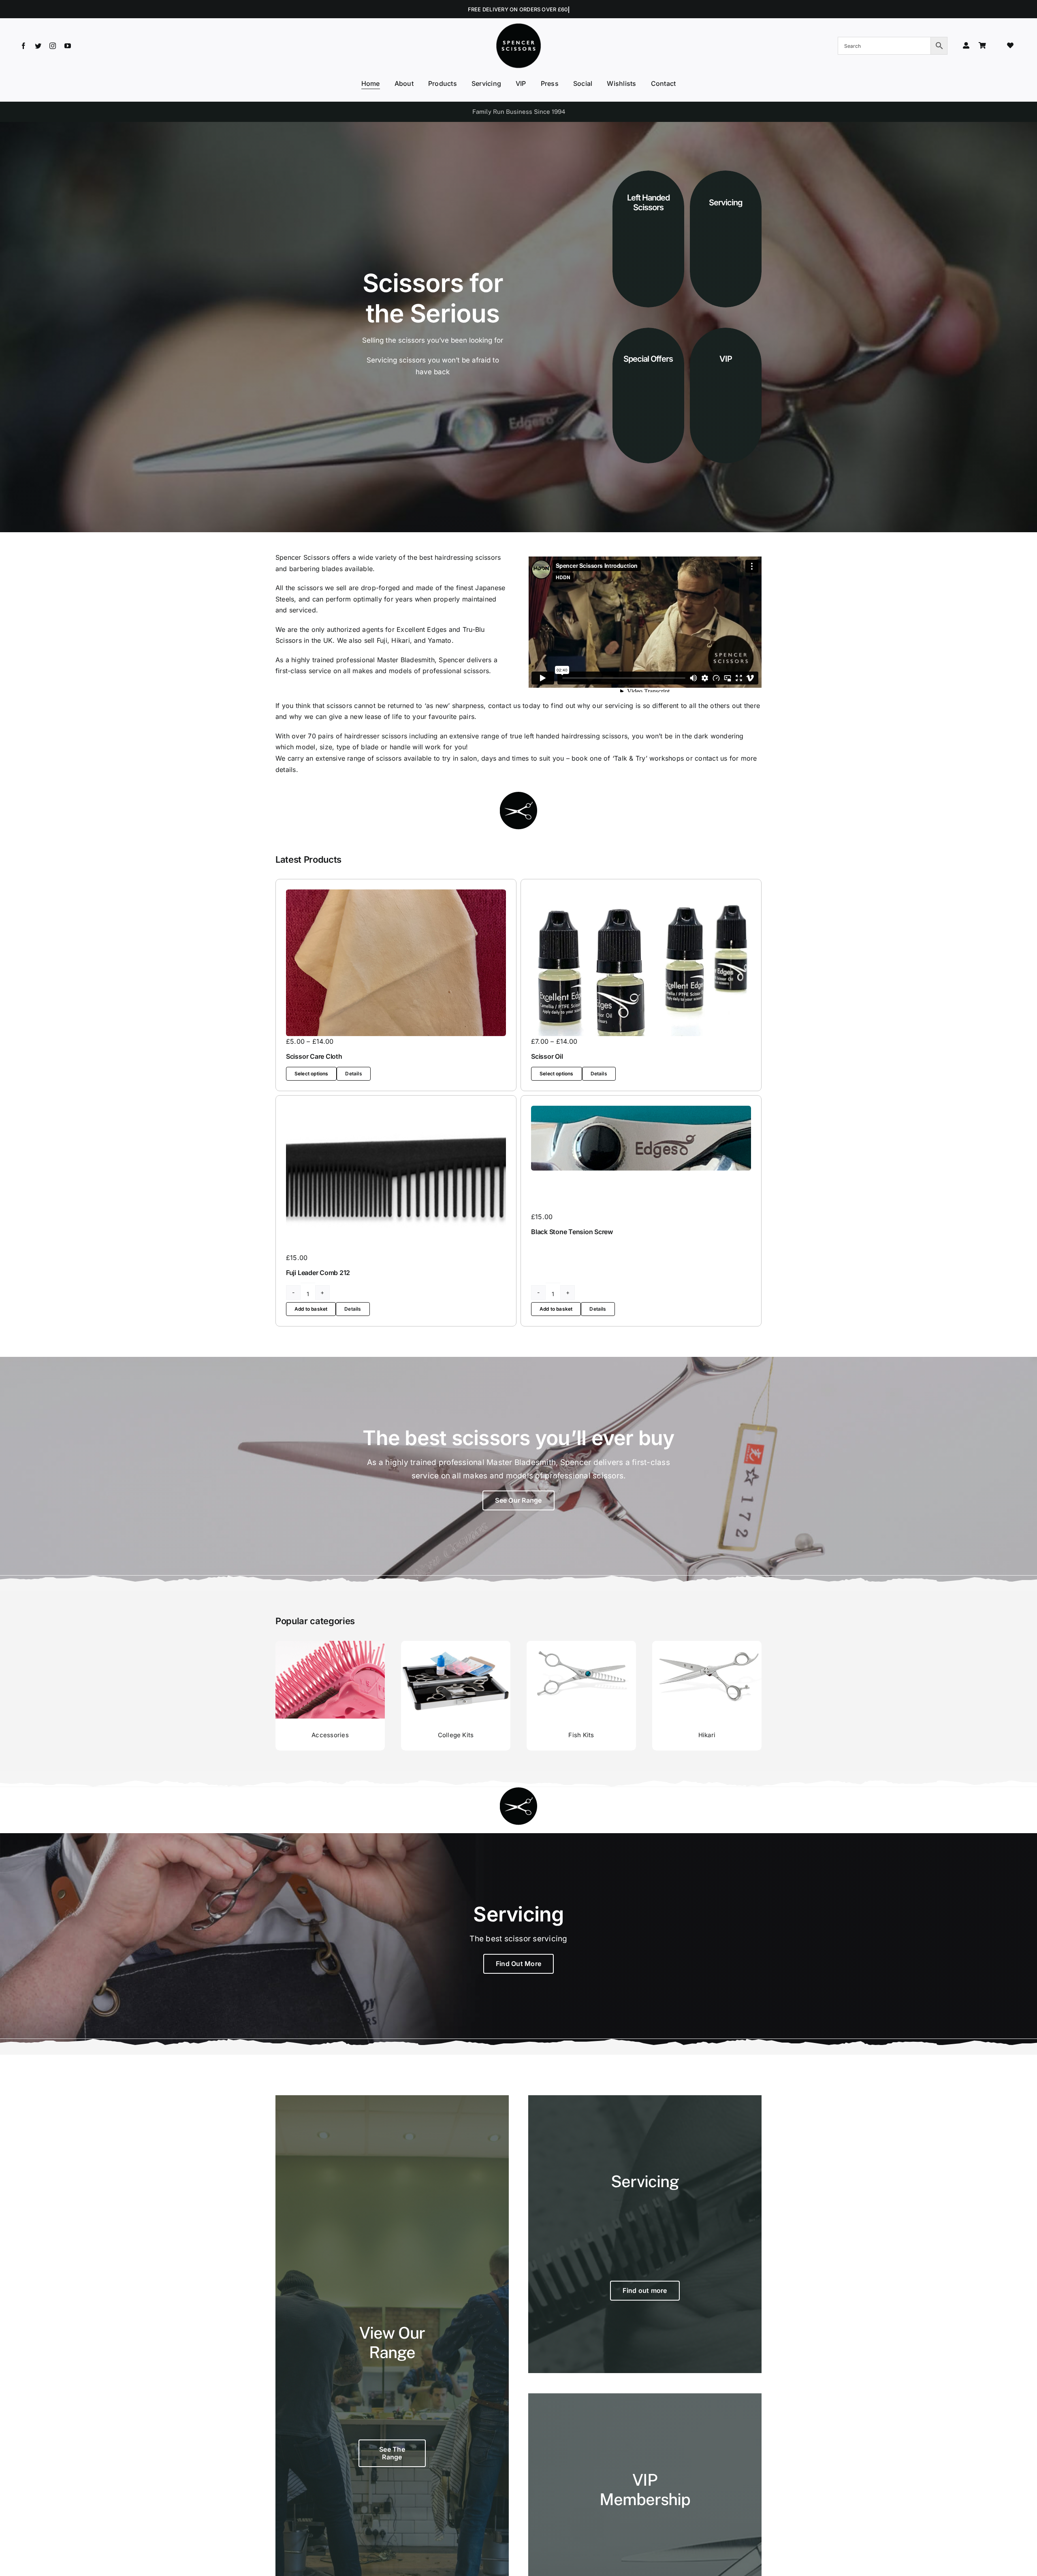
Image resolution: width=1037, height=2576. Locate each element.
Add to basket (311, 1309)
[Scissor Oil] (641, 963)
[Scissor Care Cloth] (396, 963)
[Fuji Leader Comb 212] (396, 1179)
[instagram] (53, 46)
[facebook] (23, 46)
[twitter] (38, 46)
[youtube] (68, 46)
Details (353, 1074)
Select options (312, 1074)
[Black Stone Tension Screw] (641, 1138)
